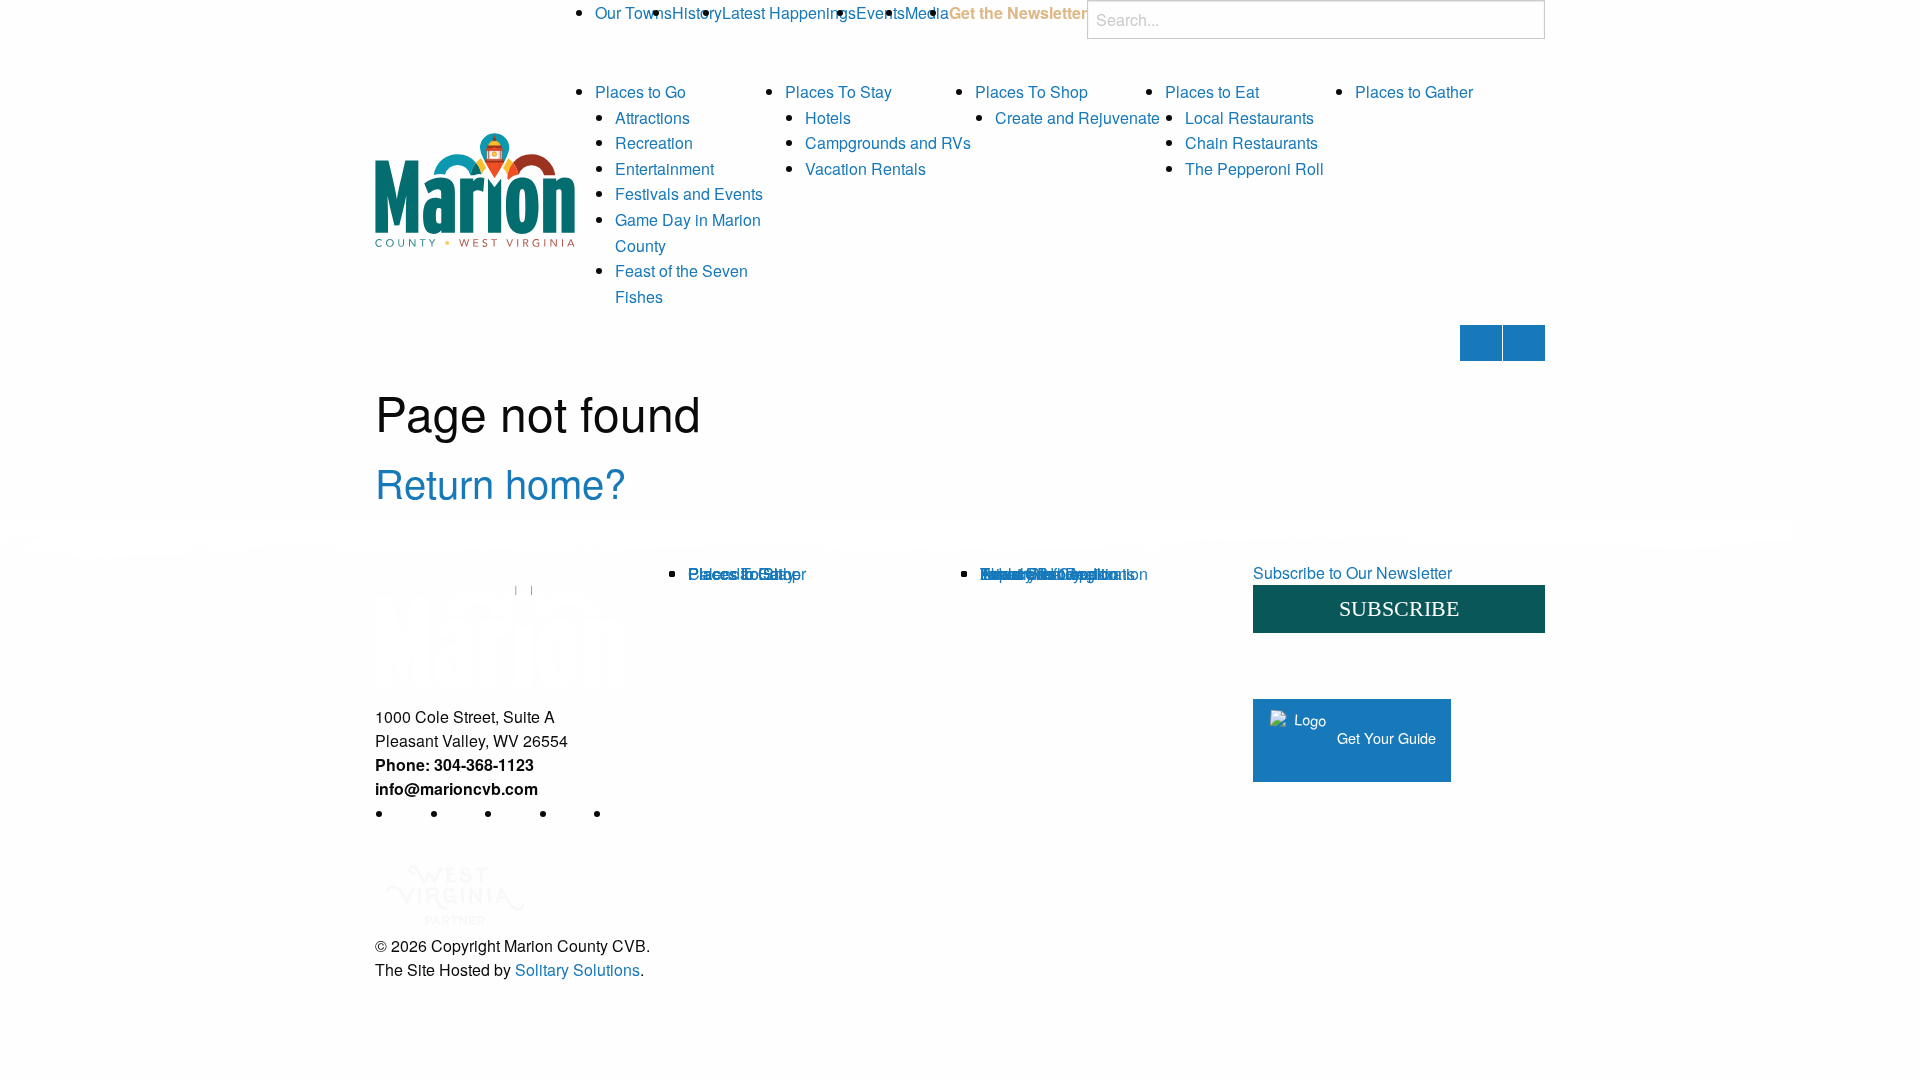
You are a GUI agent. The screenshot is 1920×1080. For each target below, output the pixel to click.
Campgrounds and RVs (888, 142)
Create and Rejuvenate (1077, 117)
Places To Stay (838, 91)
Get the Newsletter (1018, 12)
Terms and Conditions (1057, 573)
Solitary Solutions (577, 969)
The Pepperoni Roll (1254, 168)
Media (927, 12)
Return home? (500, 481)
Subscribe (1399, 608)
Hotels (828, 117)
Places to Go (640, 91)
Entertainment (664, 168)
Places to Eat (1212, 91)
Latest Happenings (789, 12)
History (697, 12)
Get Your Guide (1384, 737)
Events (880, 12)
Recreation (654, 142)
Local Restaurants (1249, 117)
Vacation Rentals (865, 168)
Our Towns (633, 12)
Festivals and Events (689, 193)
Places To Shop (1031, 91)
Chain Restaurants (1251, 142)
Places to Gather (1414, 91)
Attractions (652, 117)
